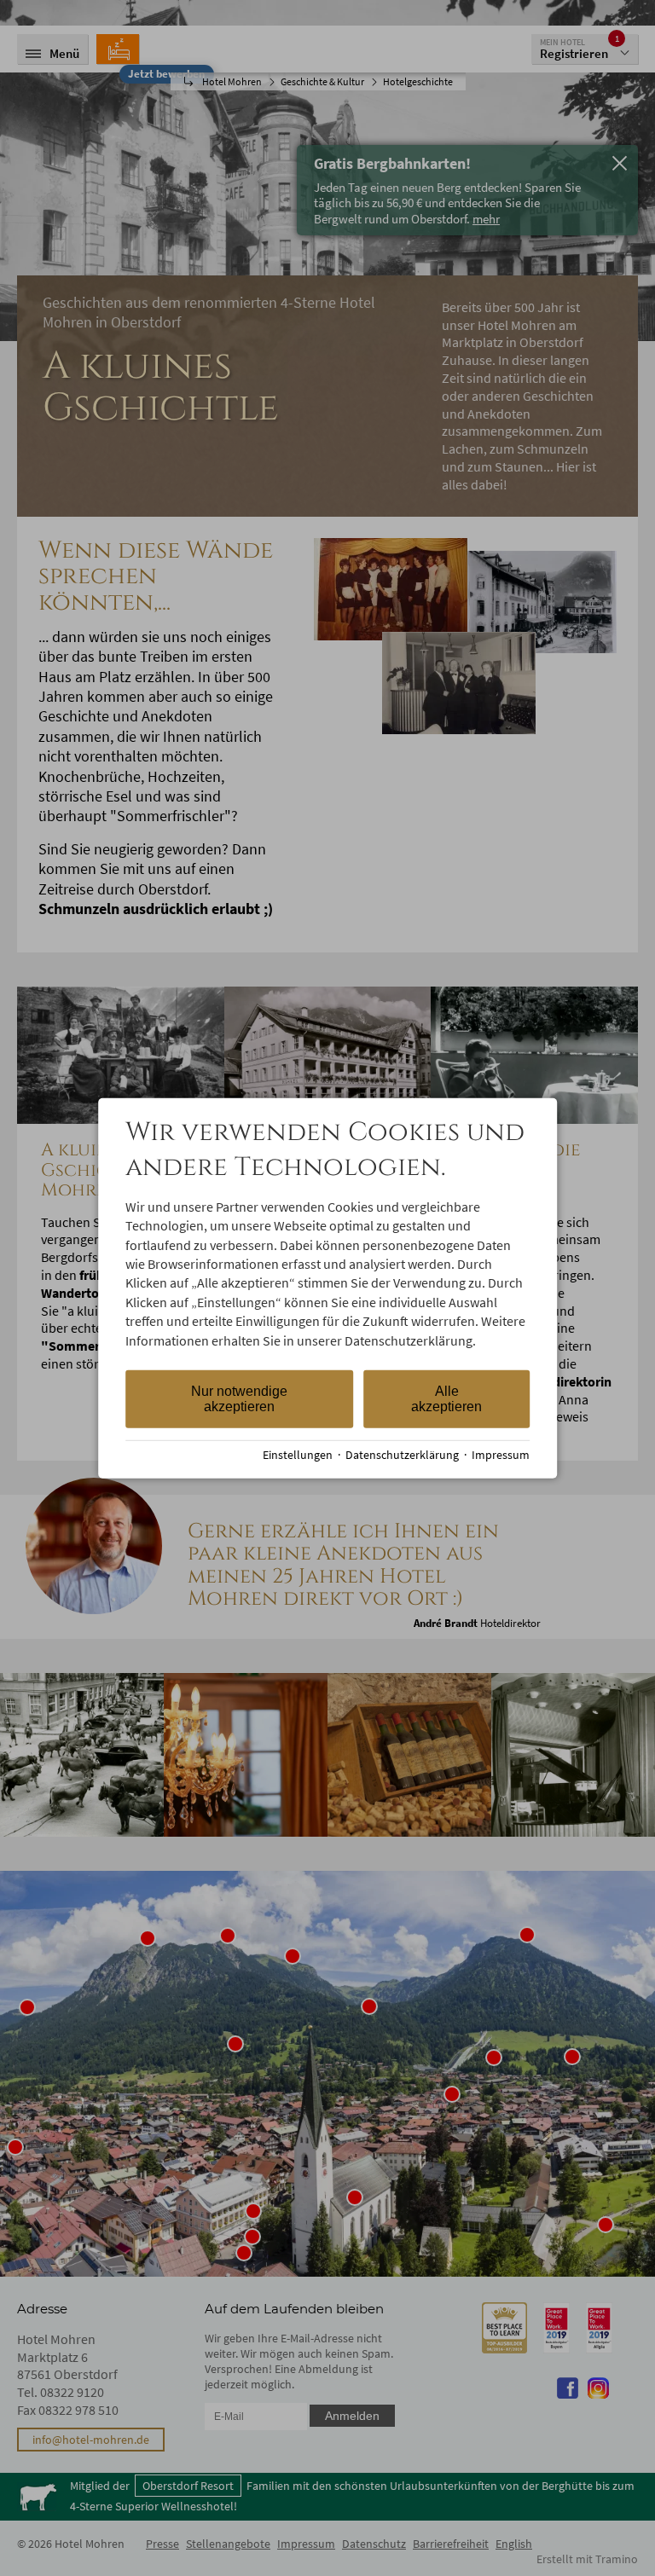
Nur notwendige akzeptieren (239, 1399)
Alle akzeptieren (446, 1399)
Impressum (501, 1455)
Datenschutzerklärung (402, 1455)
